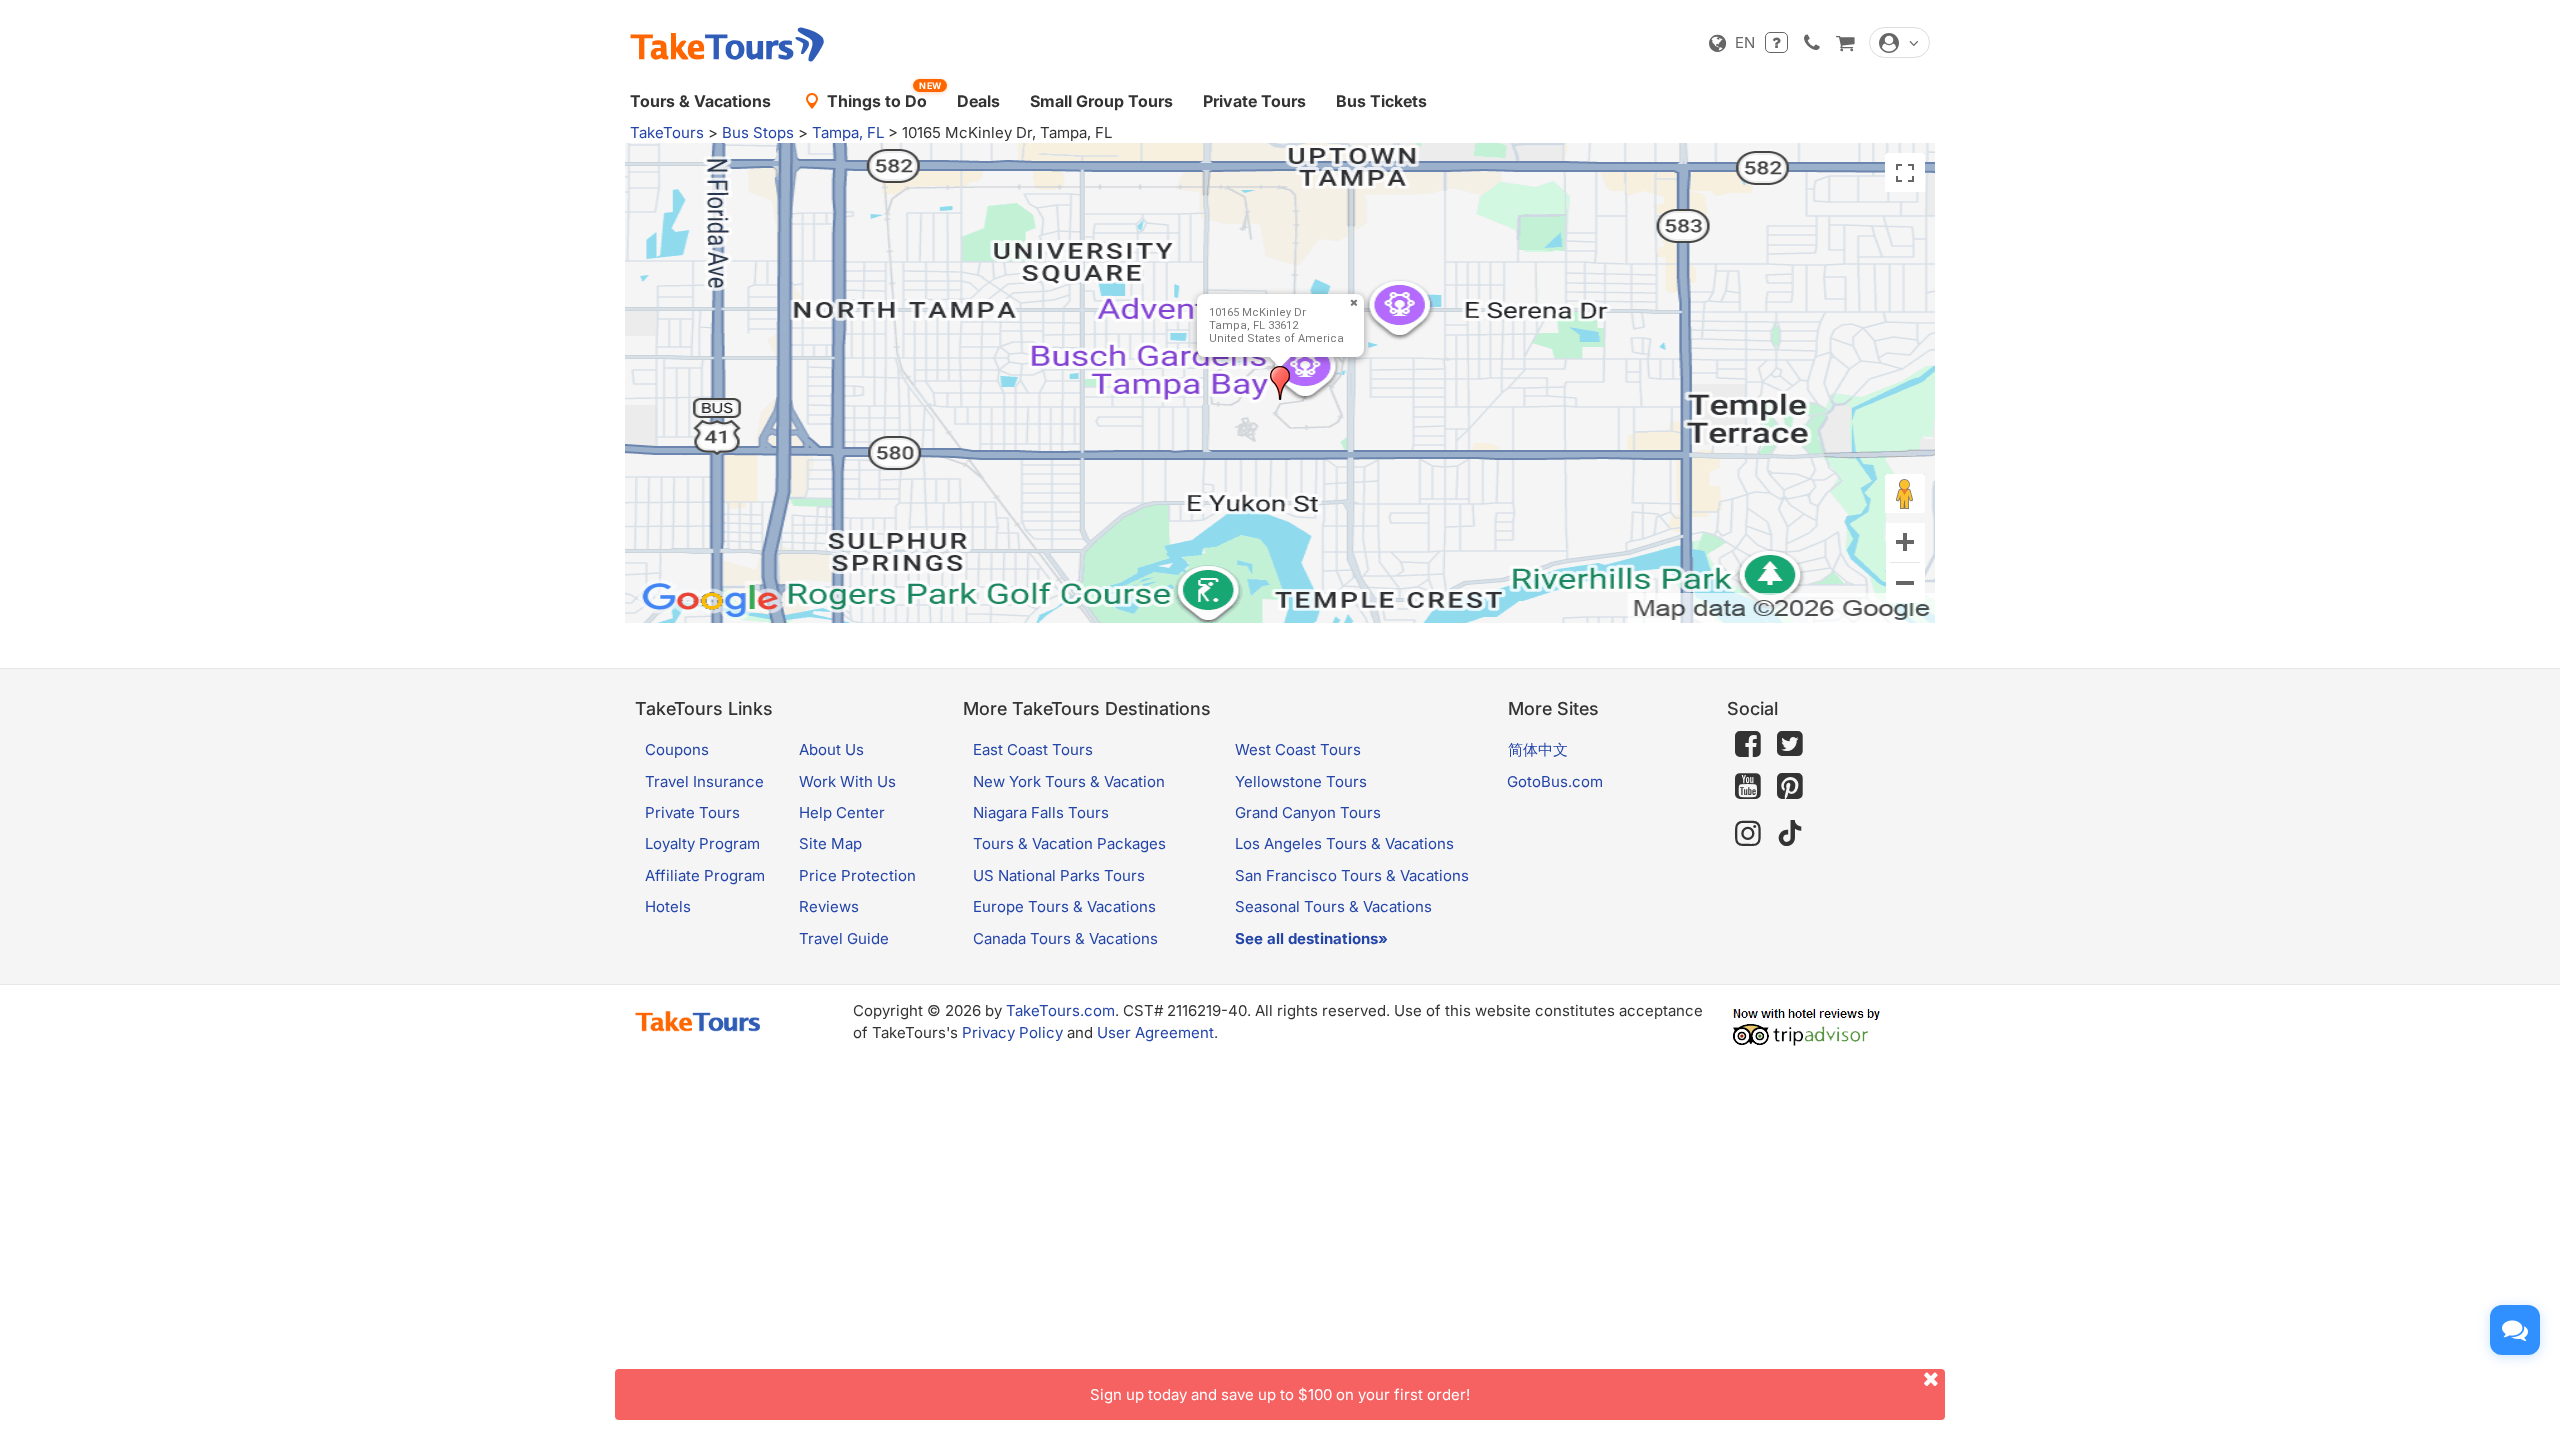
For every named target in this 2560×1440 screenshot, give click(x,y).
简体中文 (1538, 749)
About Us (831, 749)
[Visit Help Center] (1776, 42)
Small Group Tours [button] (1101, 101)
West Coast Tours (1298, 749)
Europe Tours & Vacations (1064, 906)
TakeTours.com (1060, 1010)
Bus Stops (758, 132)
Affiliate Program (705, 875)
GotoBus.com (1555, 781)
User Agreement (1155, 1032)
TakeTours (667, 132)
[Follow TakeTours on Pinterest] (1790, 786)
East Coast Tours (1033, 749)
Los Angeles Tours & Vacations (1344, 843)
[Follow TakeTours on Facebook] (1748, 744)
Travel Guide (844, 938)
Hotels (668, 906)
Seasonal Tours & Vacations (1333, 906)
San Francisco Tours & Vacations (1352, 875)
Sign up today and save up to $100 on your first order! (1280, 1394)
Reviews (829, 906)
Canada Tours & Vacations (1065, 938)
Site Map (830, 843)
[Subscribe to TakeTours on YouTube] (1748, 787)
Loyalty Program (702, 843)
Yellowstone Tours (1301, 781)
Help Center (842, 812)
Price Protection (857, 875)
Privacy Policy (1012, 1032)
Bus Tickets (1381, 101)
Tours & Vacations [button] (700, 101)
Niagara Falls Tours (1041, 812)
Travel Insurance (704, 781)
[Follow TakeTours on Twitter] (1790, 744)
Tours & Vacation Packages (1069, 843)
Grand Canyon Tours (1308, 812)
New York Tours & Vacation (1069, 781)
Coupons (677, 749)
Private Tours (1254, 101)
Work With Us (847, 781)
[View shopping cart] (1845, 42)
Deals (978, 101)
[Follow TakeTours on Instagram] (1748, 833)
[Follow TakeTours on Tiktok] (1790, 833)
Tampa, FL (848, 132)
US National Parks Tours (1059, 875)
